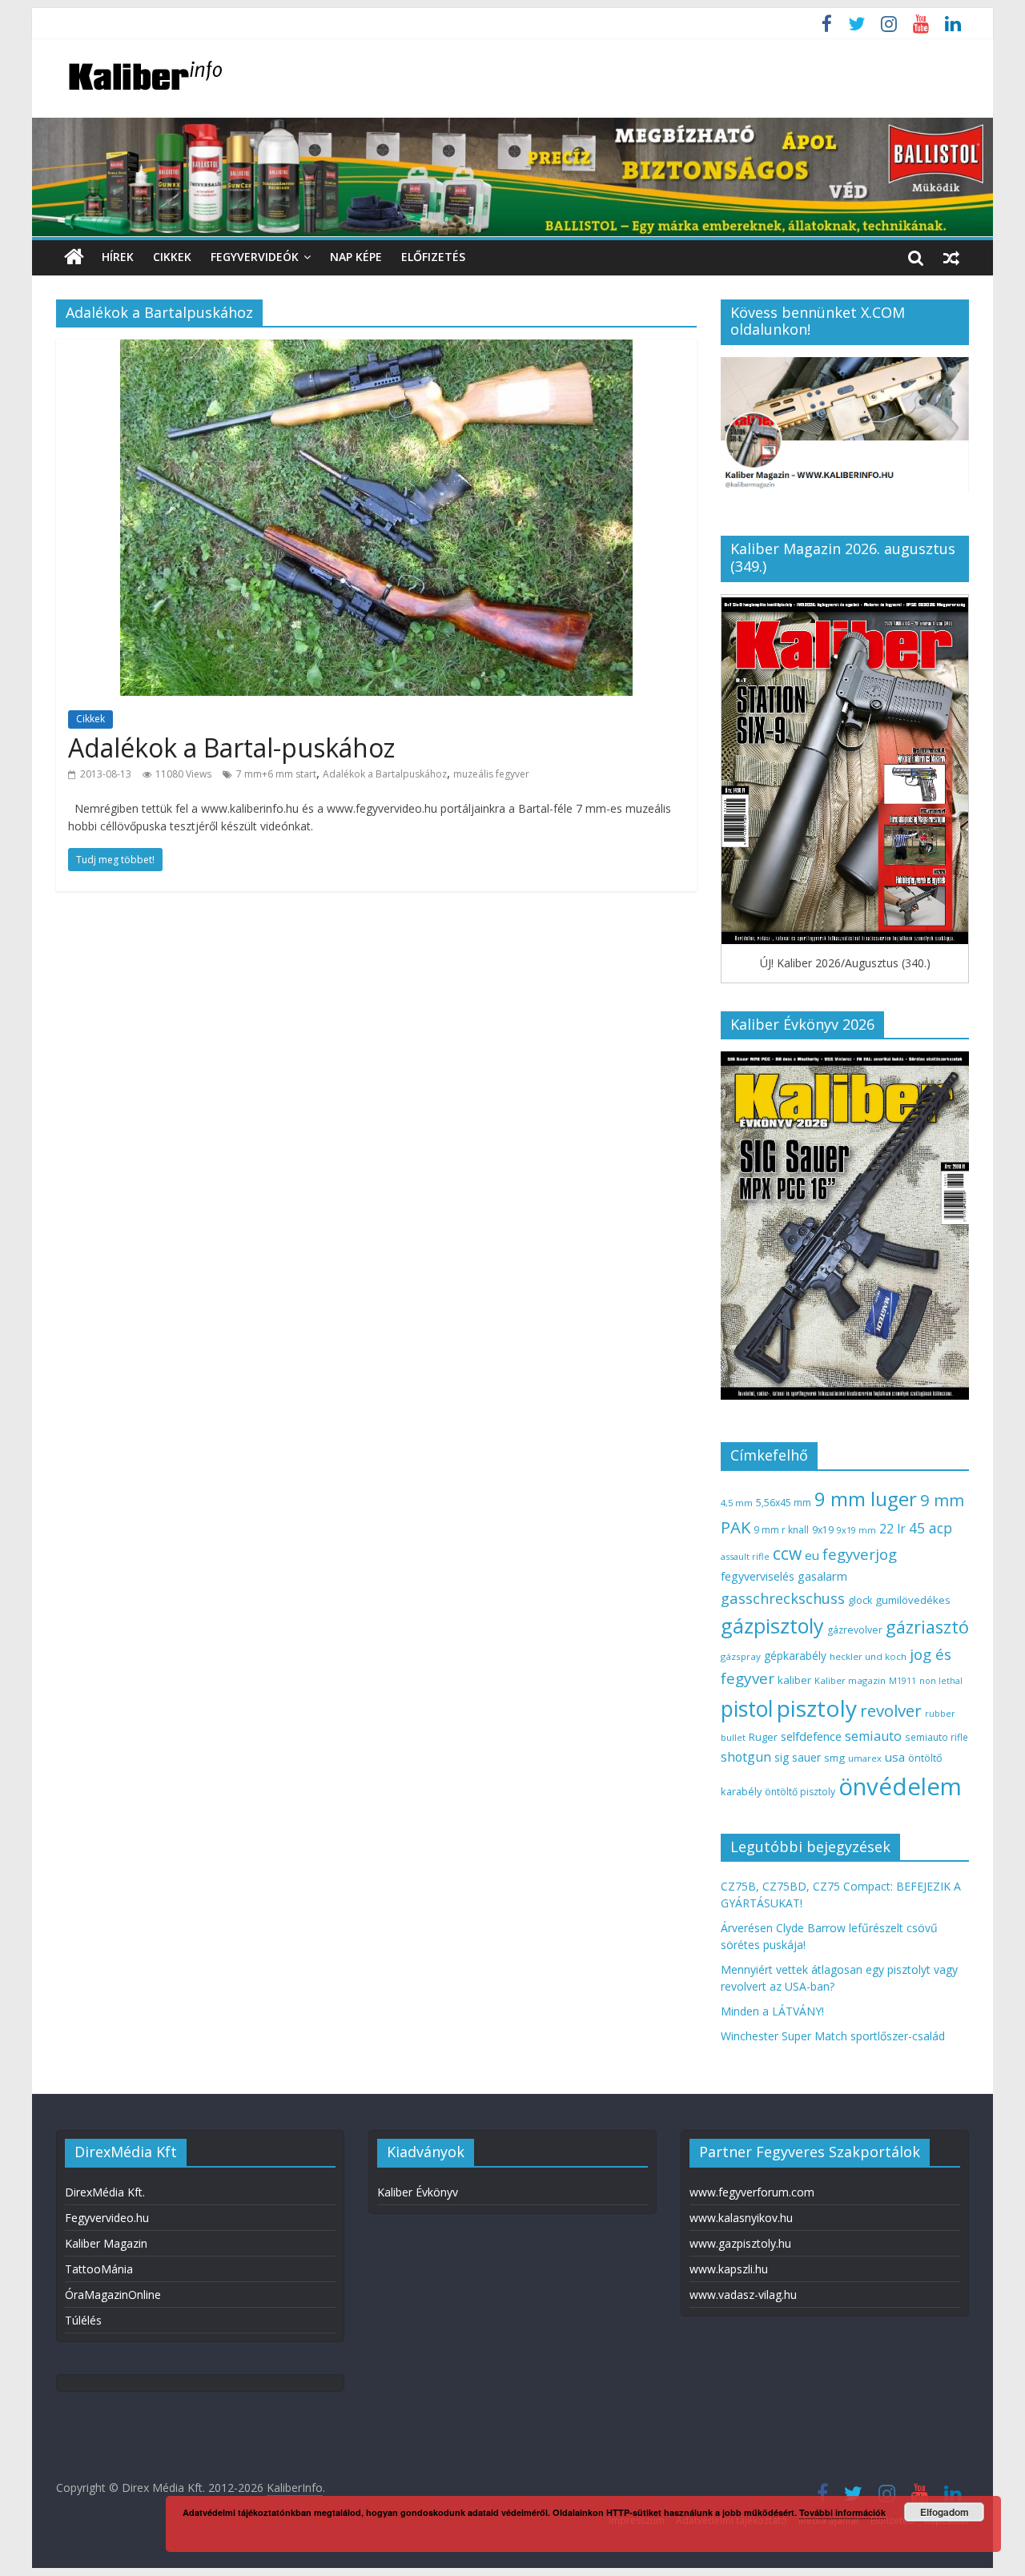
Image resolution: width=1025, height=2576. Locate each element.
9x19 (823, 1530)
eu (812, 1555)
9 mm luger (866, 1499)
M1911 (902, 1681)
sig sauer (798, 1757)
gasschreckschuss (783, 1598)
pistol (747, 1709)
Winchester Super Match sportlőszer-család (833, 2036)
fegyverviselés (758, 1576)
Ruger (763, 1737)
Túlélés (83, 2320)
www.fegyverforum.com (752, 2192)
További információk (842, 2512)
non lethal (941, 1680)
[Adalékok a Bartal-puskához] (376, 349)
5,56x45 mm (784, 1503)
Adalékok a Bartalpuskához (385, 774)
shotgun (746, 1757)
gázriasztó (927, 1627)
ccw (787, 1553)
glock (860, 1600)
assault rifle (745, 1556)
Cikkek (172, 257)
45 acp (931, 1528)
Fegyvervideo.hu (107, 2218)
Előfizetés (433, 257)
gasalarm (822, 1576)
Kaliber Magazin (106, 2243)
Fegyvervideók (255, 257)
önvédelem (900, 1786)
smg (834, 1758)
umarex (865, 1758)
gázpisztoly (772, 1626)
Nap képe (356, 257)
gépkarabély (795, 1656)
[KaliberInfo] (74, 257)
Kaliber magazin (850, 1680)
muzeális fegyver (491, 774)
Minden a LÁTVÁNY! (772, 2011)
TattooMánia (99, 2269)
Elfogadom (945, 2512)
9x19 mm (856, 1530)
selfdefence (811, 1736)
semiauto (873, 1736)
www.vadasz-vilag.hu (743, 2295)
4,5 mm (737, 1503)
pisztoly (817, 1708)
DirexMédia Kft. (105, 2192)
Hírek (118, 257)
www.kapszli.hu (729, 2269)
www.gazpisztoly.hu (740, 2243)
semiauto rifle (937, 1737)
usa (895, 1757)
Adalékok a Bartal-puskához (231, 747)
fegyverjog (860, 1554)
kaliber (794, 1680)
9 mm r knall (781, 1530)
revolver (891, 1710)
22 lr (892, 1529)
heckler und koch (868, 1656)
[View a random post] (951, 257)
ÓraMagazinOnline (113, 2295)
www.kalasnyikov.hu (741, 2218)
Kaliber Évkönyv (418, 2192)
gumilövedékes (913, 1600)
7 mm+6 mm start (276, 774)
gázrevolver (855, 1630)
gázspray (741, 1656)
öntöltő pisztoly (800, 1792)
